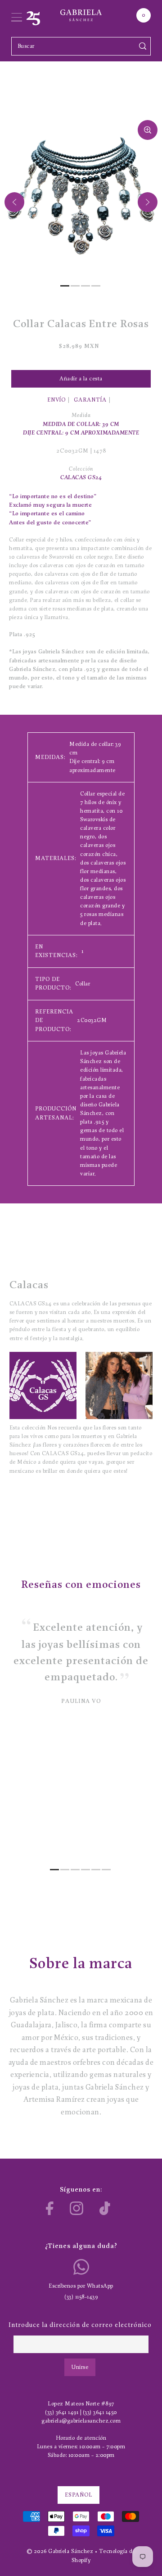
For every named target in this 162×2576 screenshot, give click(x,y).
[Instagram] (76, 2208)
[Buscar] (143, 46)
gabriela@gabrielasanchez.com (81, 2421)
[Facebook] (50, 2208)
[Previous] (14, 202)
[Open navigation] (17, 15)
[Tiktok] (105, 2208)
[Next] (148, 202)
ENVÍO (56, 400)
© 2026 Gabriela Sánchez (60, 2551)
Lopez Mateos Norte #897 (81, 2404)
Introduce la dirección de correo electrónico (80, 2325)
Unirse (80, 2367)
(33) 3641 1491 (62, 2412)
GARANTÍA (90, 400)
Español (79, 2495)
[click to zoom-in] (148, 130)
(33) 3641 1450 (100, 2412)
